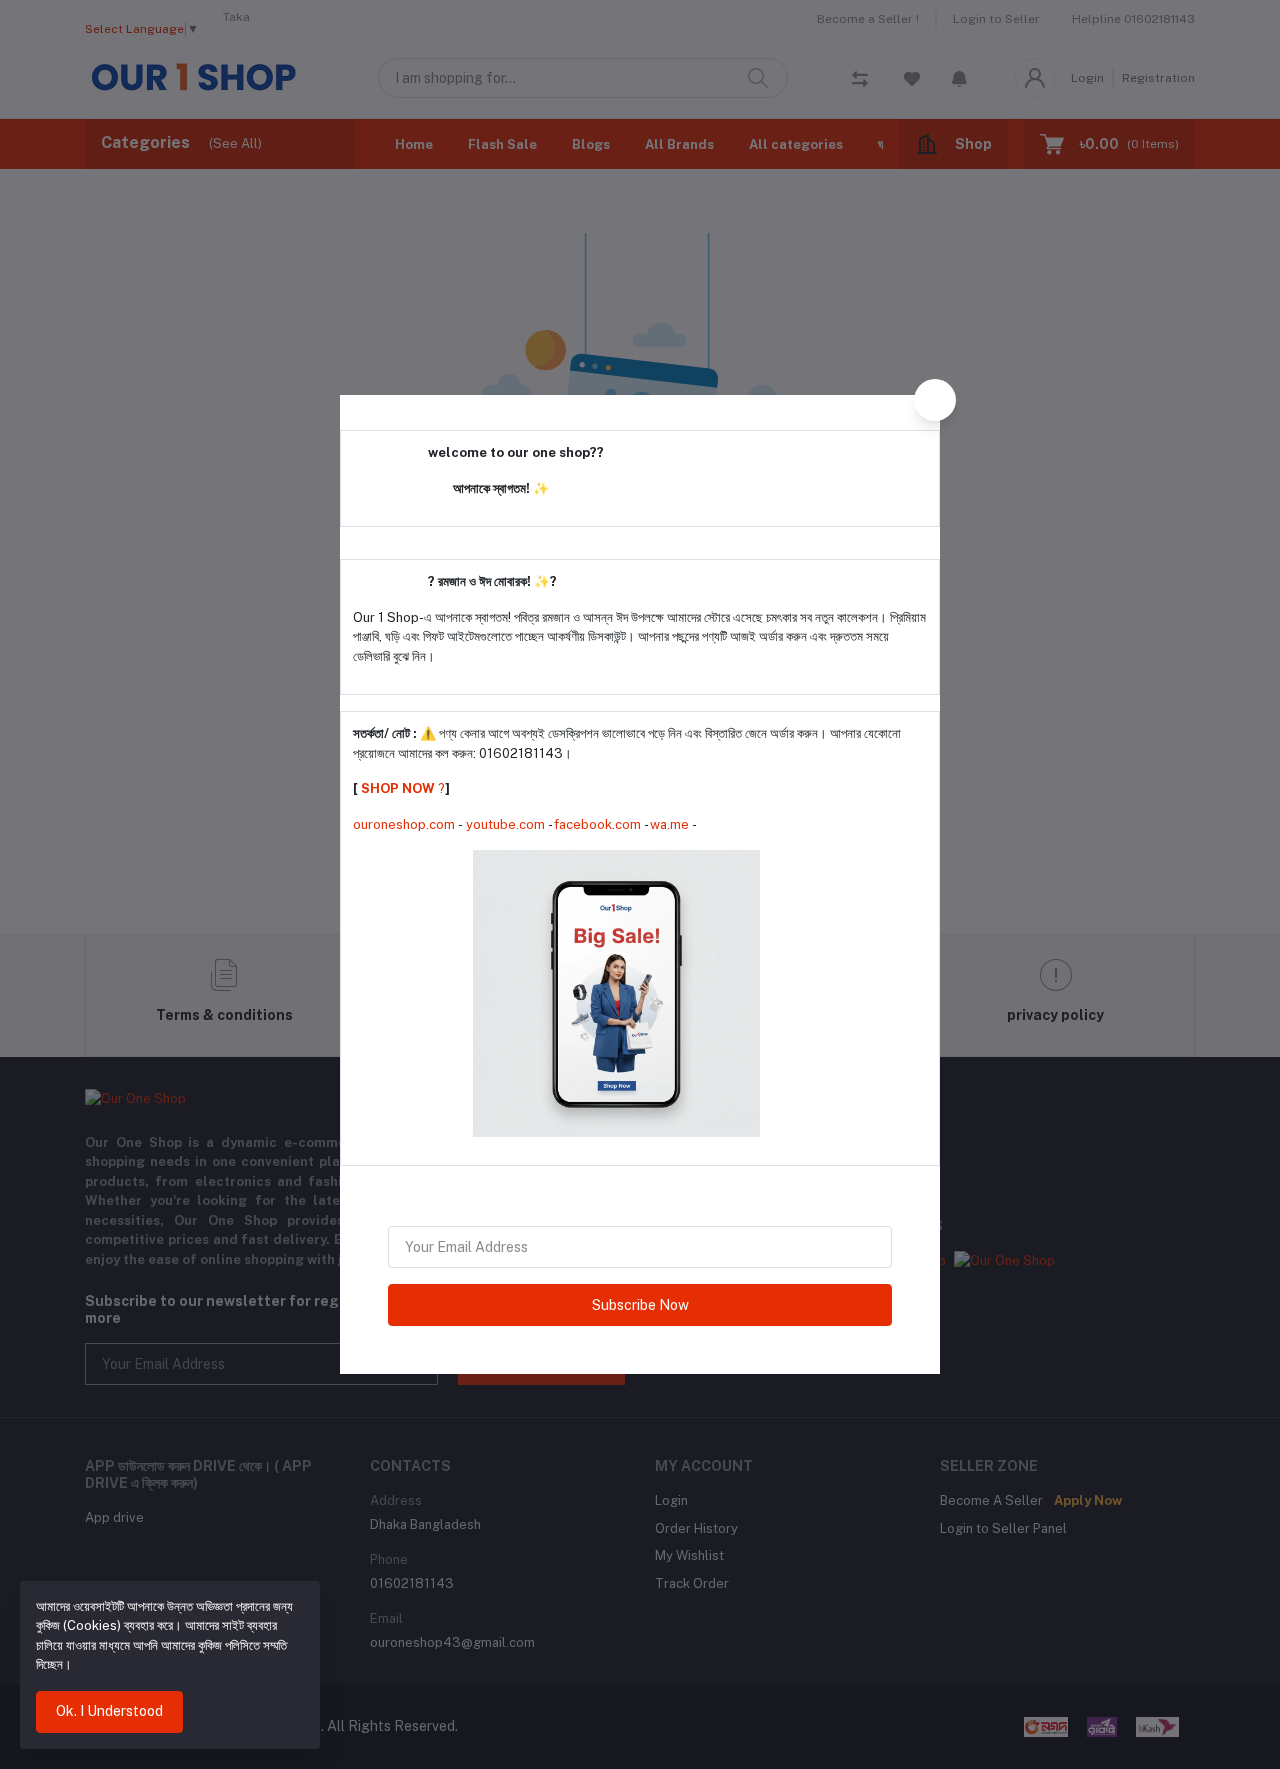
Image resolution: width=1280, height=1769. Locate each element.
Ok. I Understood (109, 1711)
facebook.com (597, 824)
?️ (401, 788)
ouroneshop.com (404, 824)
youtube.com (505, 824)
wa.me (669, 824)
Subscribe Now (640, 1305)
